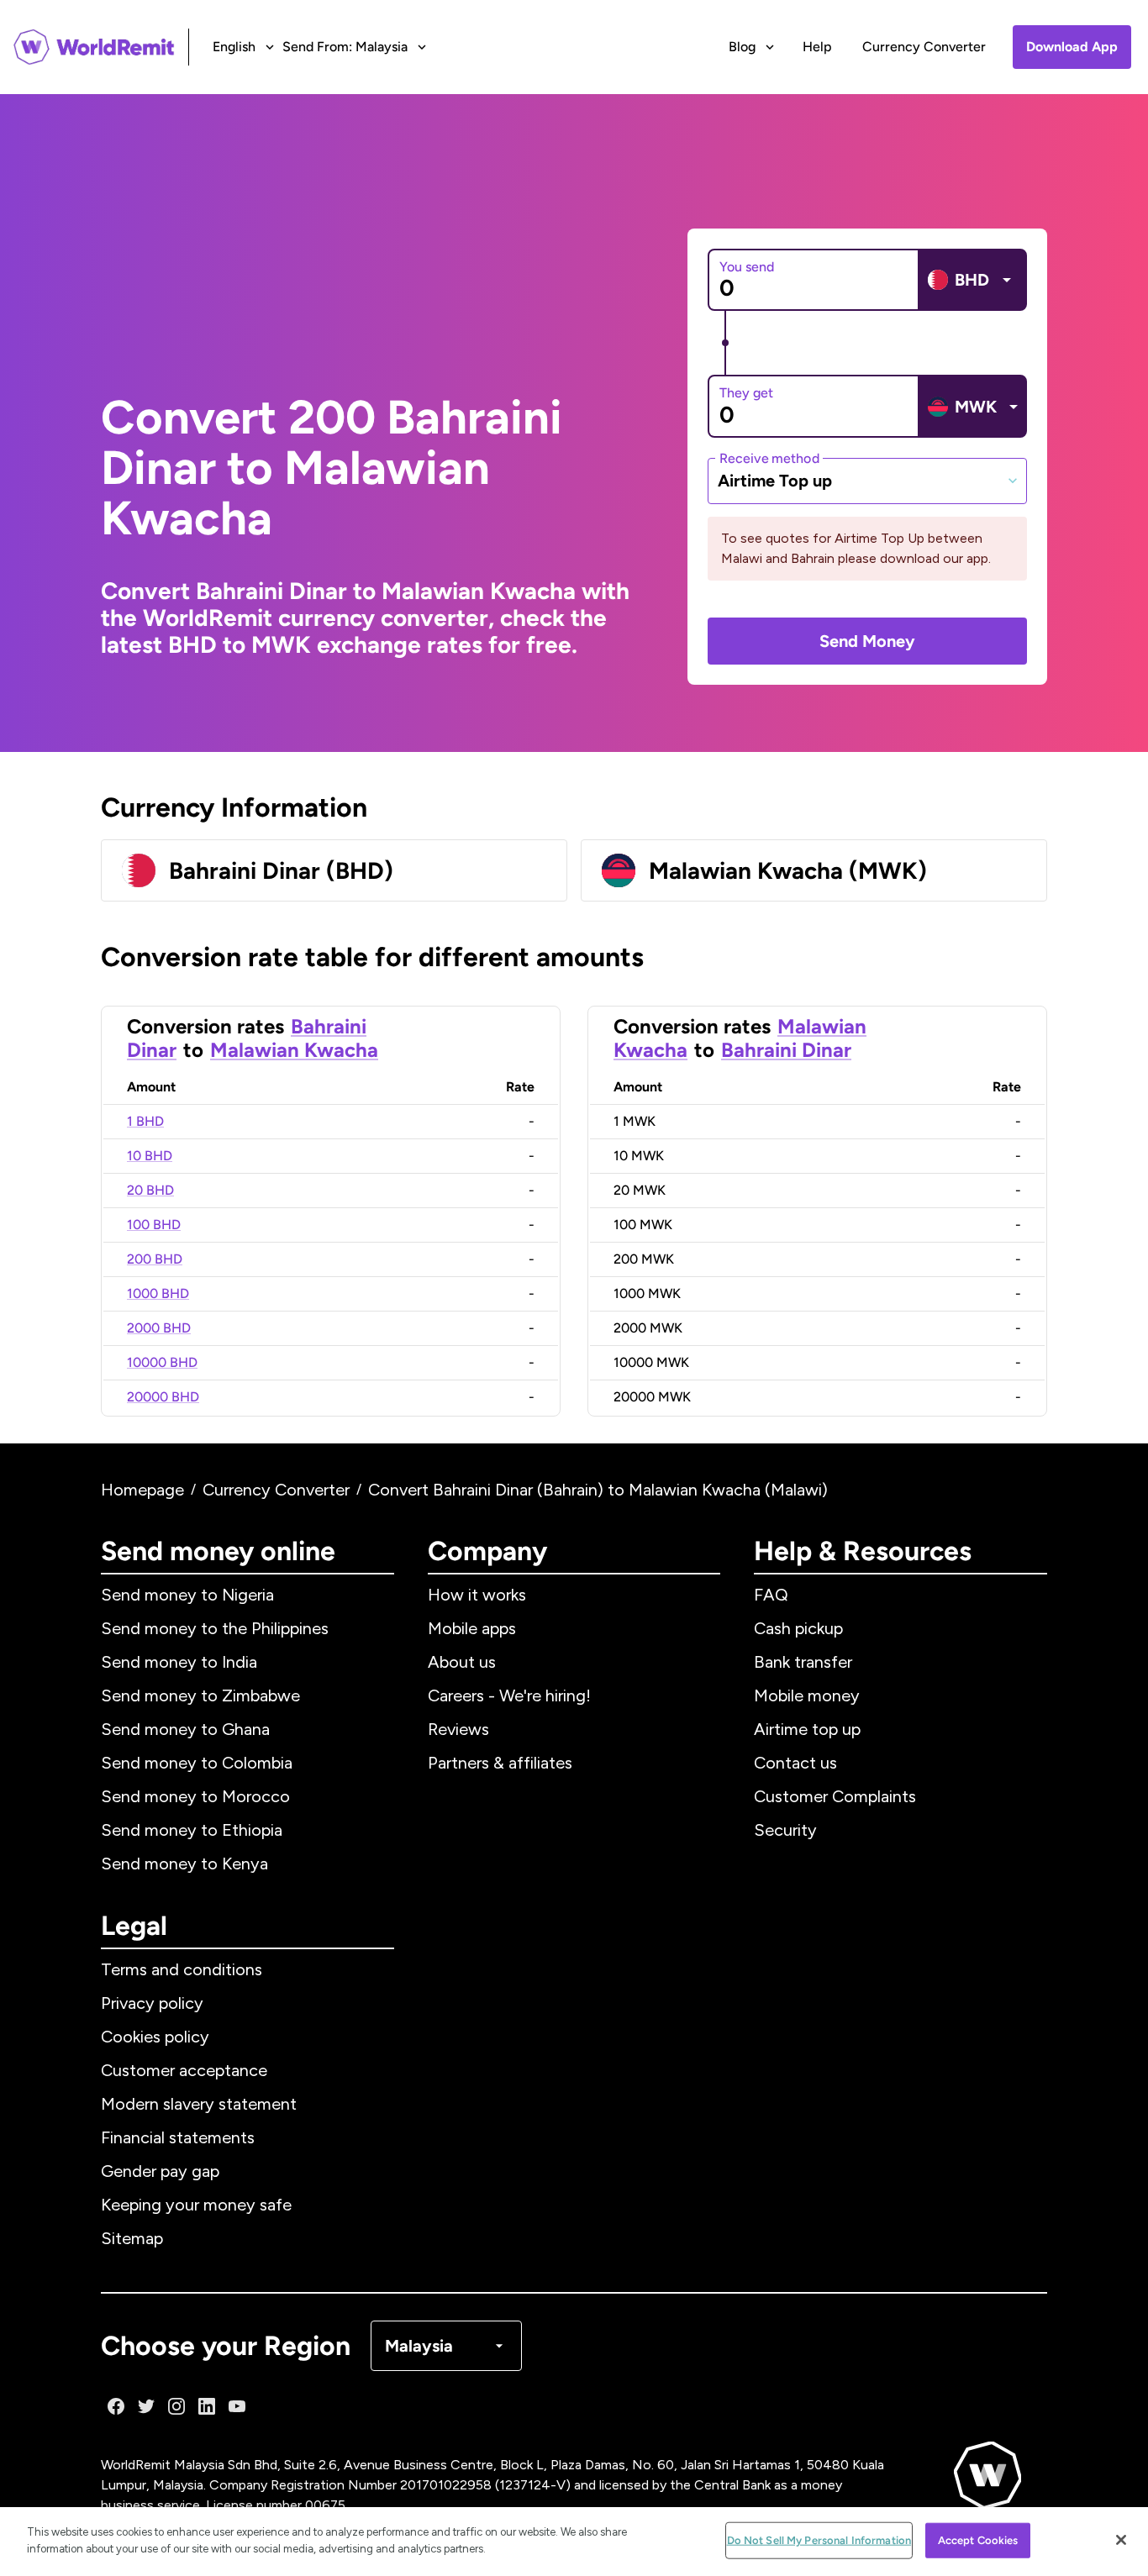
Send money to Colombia (197, 1763)
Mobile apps (472, 1628)
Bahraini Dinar (786, 1050)
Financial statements (178, 2137)
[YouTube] (237, 2406)
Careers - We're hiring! (509, 1695)
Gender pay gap (160, 2171)
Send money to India (179, 1662)
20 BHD (150, 1190)
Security (785, 1830)
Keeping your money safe (196, 2205)
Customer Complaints (835, 1796)
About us (462, 1662)
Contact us (795, 1763)
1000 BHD (158, 1293)
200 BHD (155, 1259)
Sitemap (132, 2238)
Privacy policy (152, 2003)
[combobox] (867, 481)
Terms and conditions (182, 1969)
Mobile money (807, 1695)
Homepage (142, 1490)
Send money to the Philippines (215, 1628)
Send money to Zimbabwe (200, 1695)
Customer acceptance (184, 2070)
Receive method (769, 457)
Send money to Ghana (185, 1729)
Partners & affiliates (500, 1763)
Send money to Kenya (184, 1864)
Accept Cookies (978, 2540)
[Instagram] (176, 2406)
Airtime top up (807, 1729)
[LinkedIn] (207, 2406)
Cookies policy (155, 2037)
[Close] (1121, 2540)
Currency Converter (924, 47)
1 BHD (145, 1121)
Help (817, 47)
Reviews (458, 1729)
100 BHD (154, 1225)
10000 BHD (162, 1362)
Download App (1072, 47)
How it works (477, 1595)
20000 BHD (163, 1397)
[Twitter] (146, 2406)
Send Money (867, 641)
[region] (574, 2542)
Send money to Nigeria (187, 1595)
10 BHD (150, 1156)
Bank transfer (803, 1662)
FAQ (771, 1595)
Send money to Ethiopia (192, 1830)
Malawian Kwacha (294, 1050)
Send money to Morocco (195, 1796)
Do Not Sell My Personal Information (819, 2540)
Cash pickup (798, 1628)
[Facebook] (116, 2406)
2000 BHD (159, 1328)
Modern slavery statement (199, 2104)
